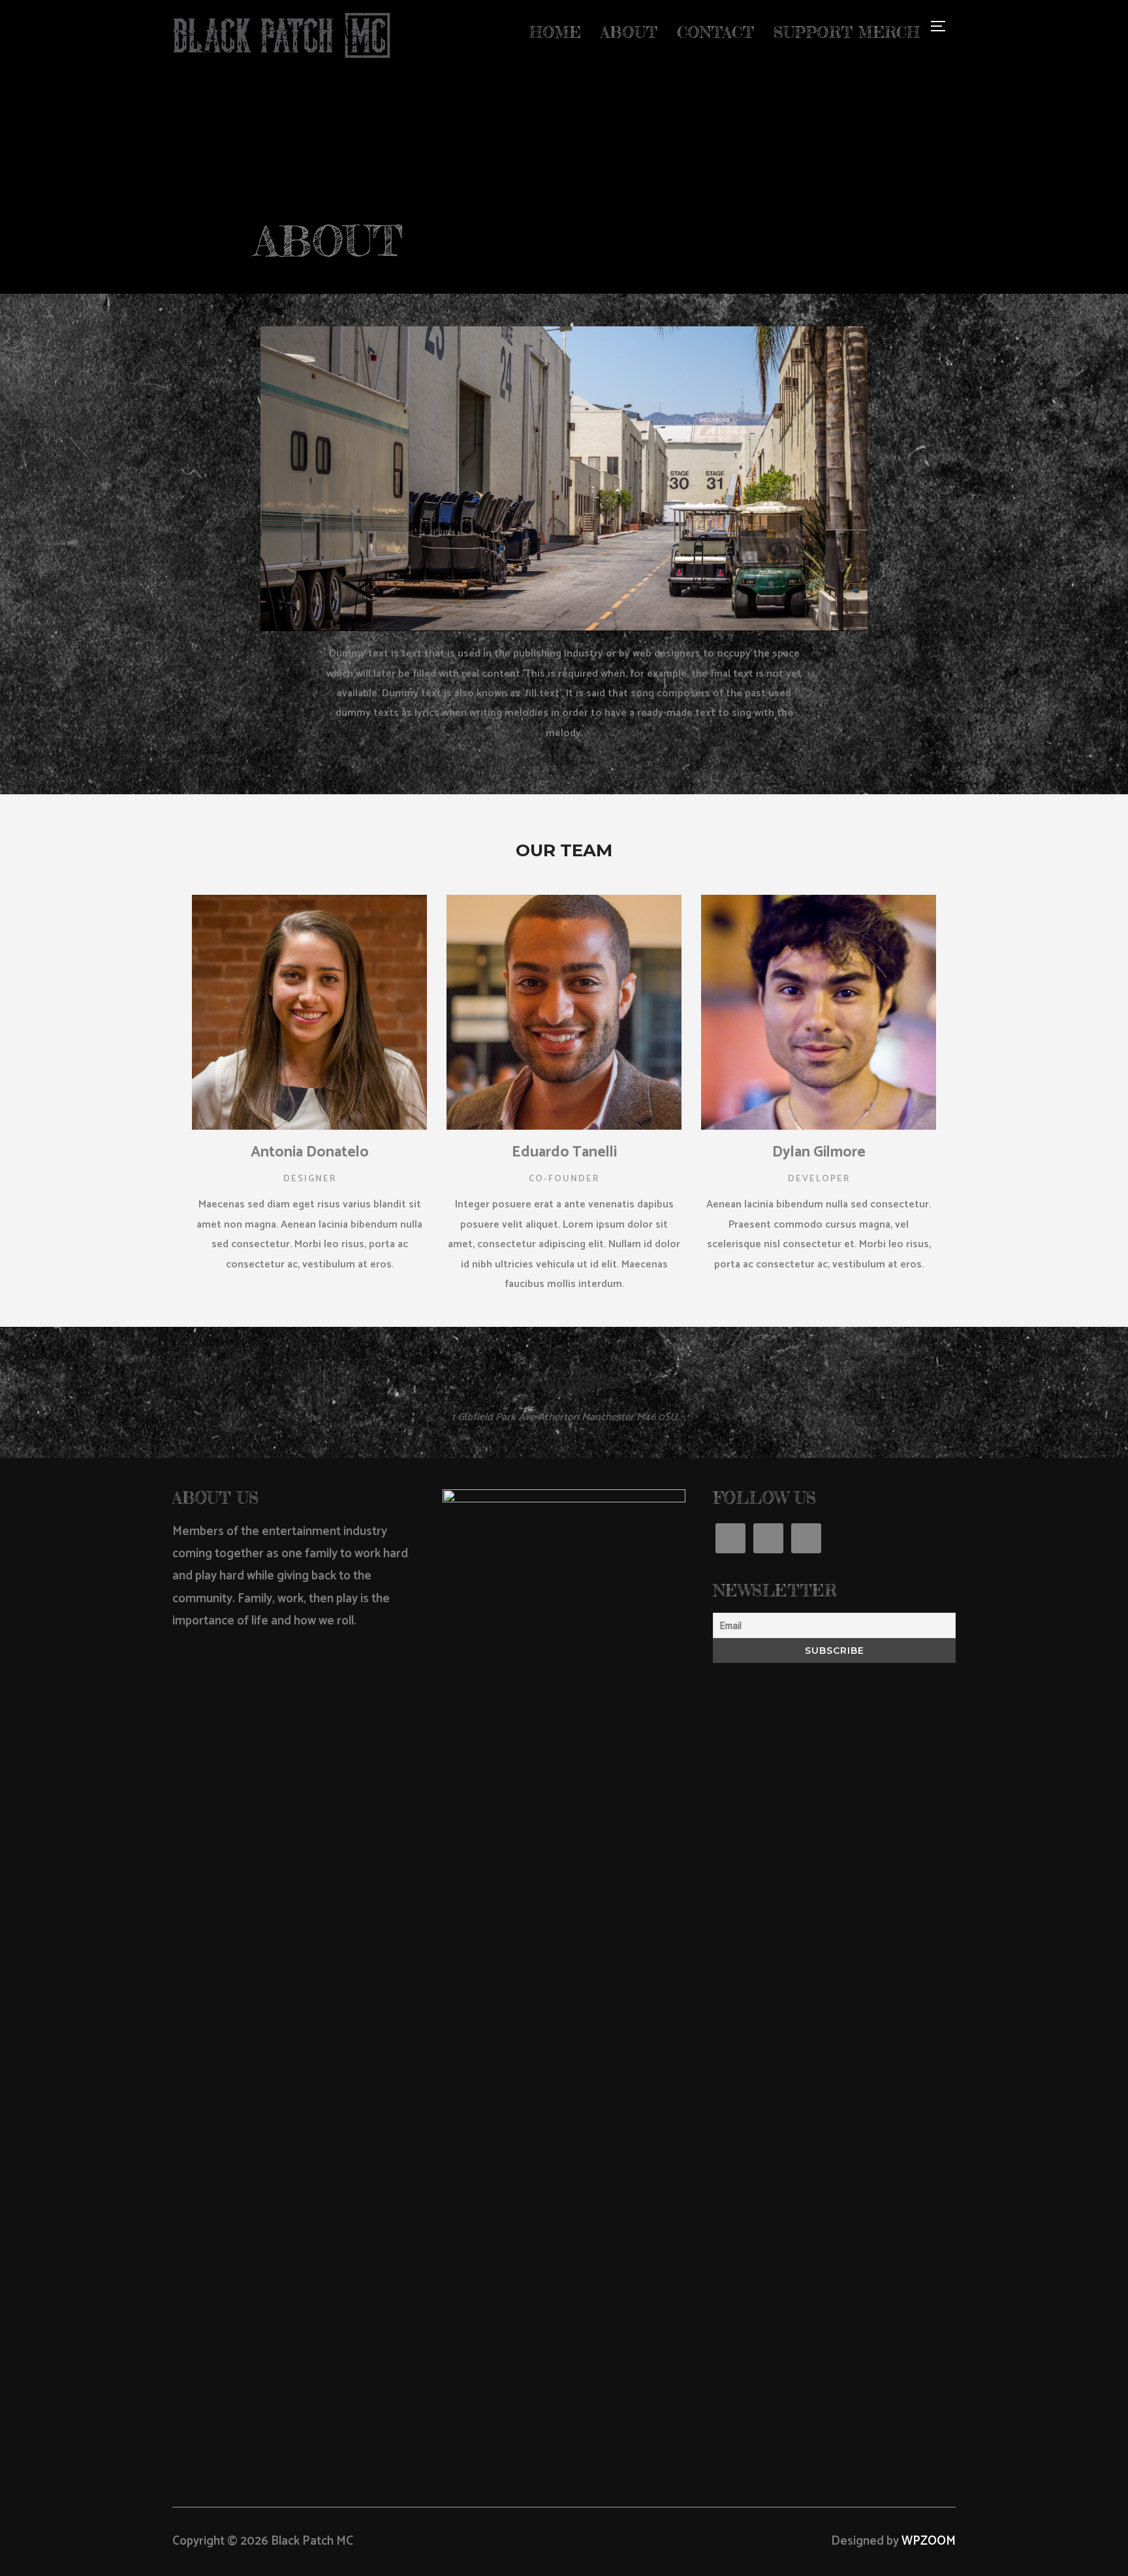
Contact (715, 32)
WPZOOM (929, 2541)
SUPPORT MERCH (847, 32)
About (629, 32)
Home (555, 32)
